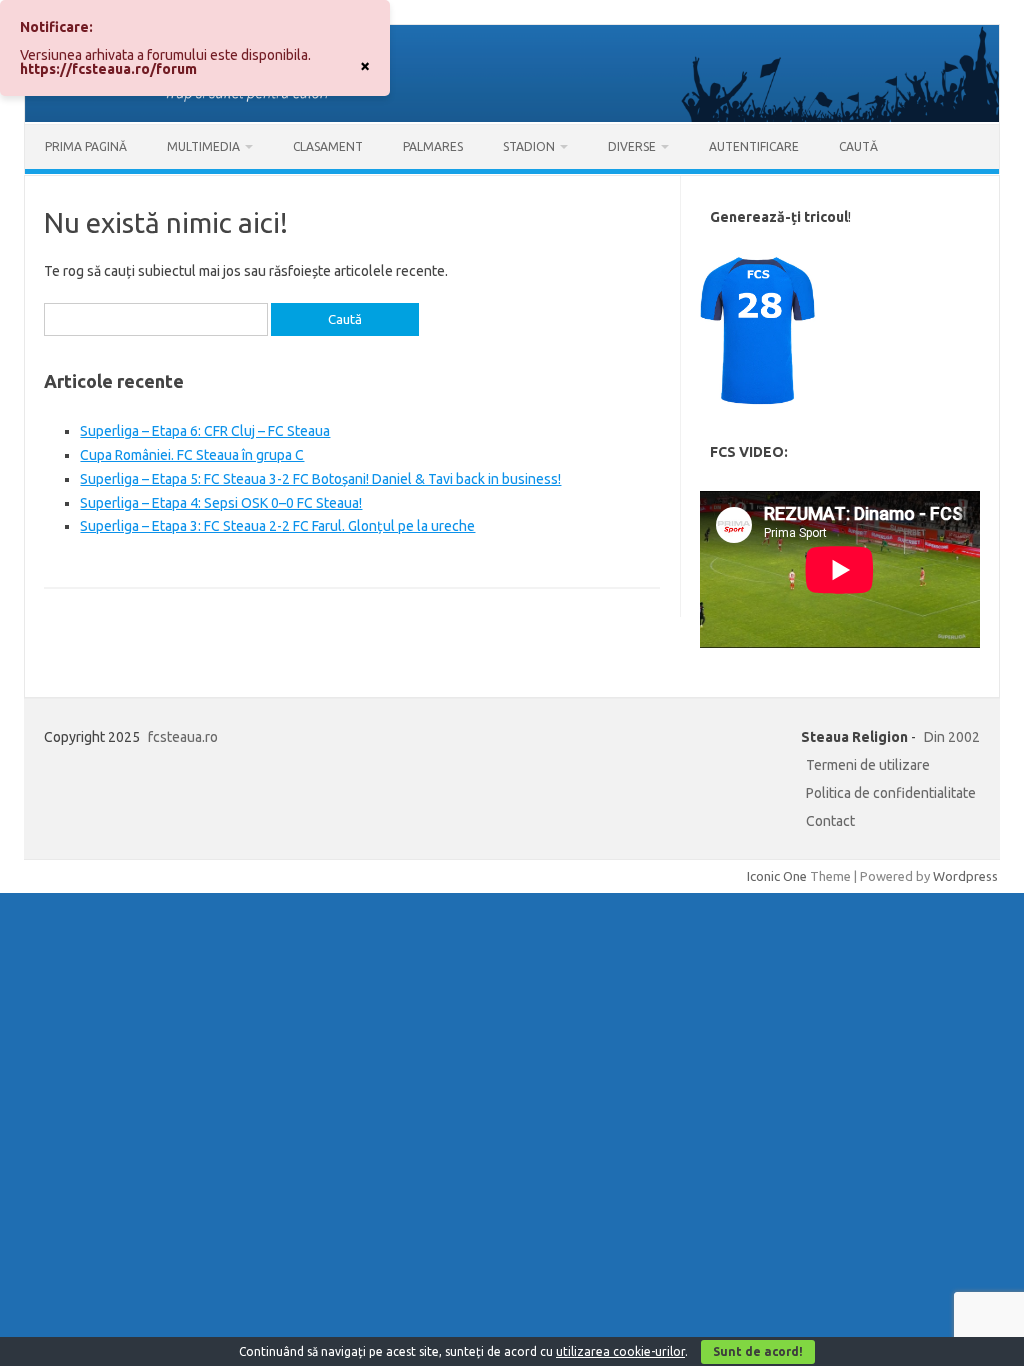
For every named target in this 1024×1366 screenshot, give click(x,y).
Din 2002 (952, 737)
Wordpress (965, 876)
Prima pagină (86, 146)
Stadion (529, 146)
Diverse (632, 146)
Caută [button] (858, 146)
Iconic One (777, 876)
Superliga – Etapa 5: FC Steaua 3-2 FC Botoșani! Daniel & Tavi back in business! (320, 479)
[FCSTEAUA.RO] (512, 117)
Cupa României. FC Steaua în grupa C (192, 455)
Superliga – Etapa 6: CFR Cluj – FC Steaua (205, 431)
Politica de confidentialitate (891, 793)
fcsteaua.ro (183, 737)
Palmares (433, 146)
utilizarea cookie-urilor (620, 1351)
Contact (830, 821)
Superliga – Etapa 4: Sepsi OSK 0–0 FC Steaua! (221, 503)
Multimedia (203, 146)
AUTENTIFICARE (754, 146)
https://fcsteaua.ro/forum (108, 69)
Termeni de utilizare (868, 765)
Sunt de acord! (758, 1351)
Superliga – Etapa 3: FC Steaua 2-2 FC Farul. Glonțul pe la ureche (277, 526)
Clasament (328, 146)
